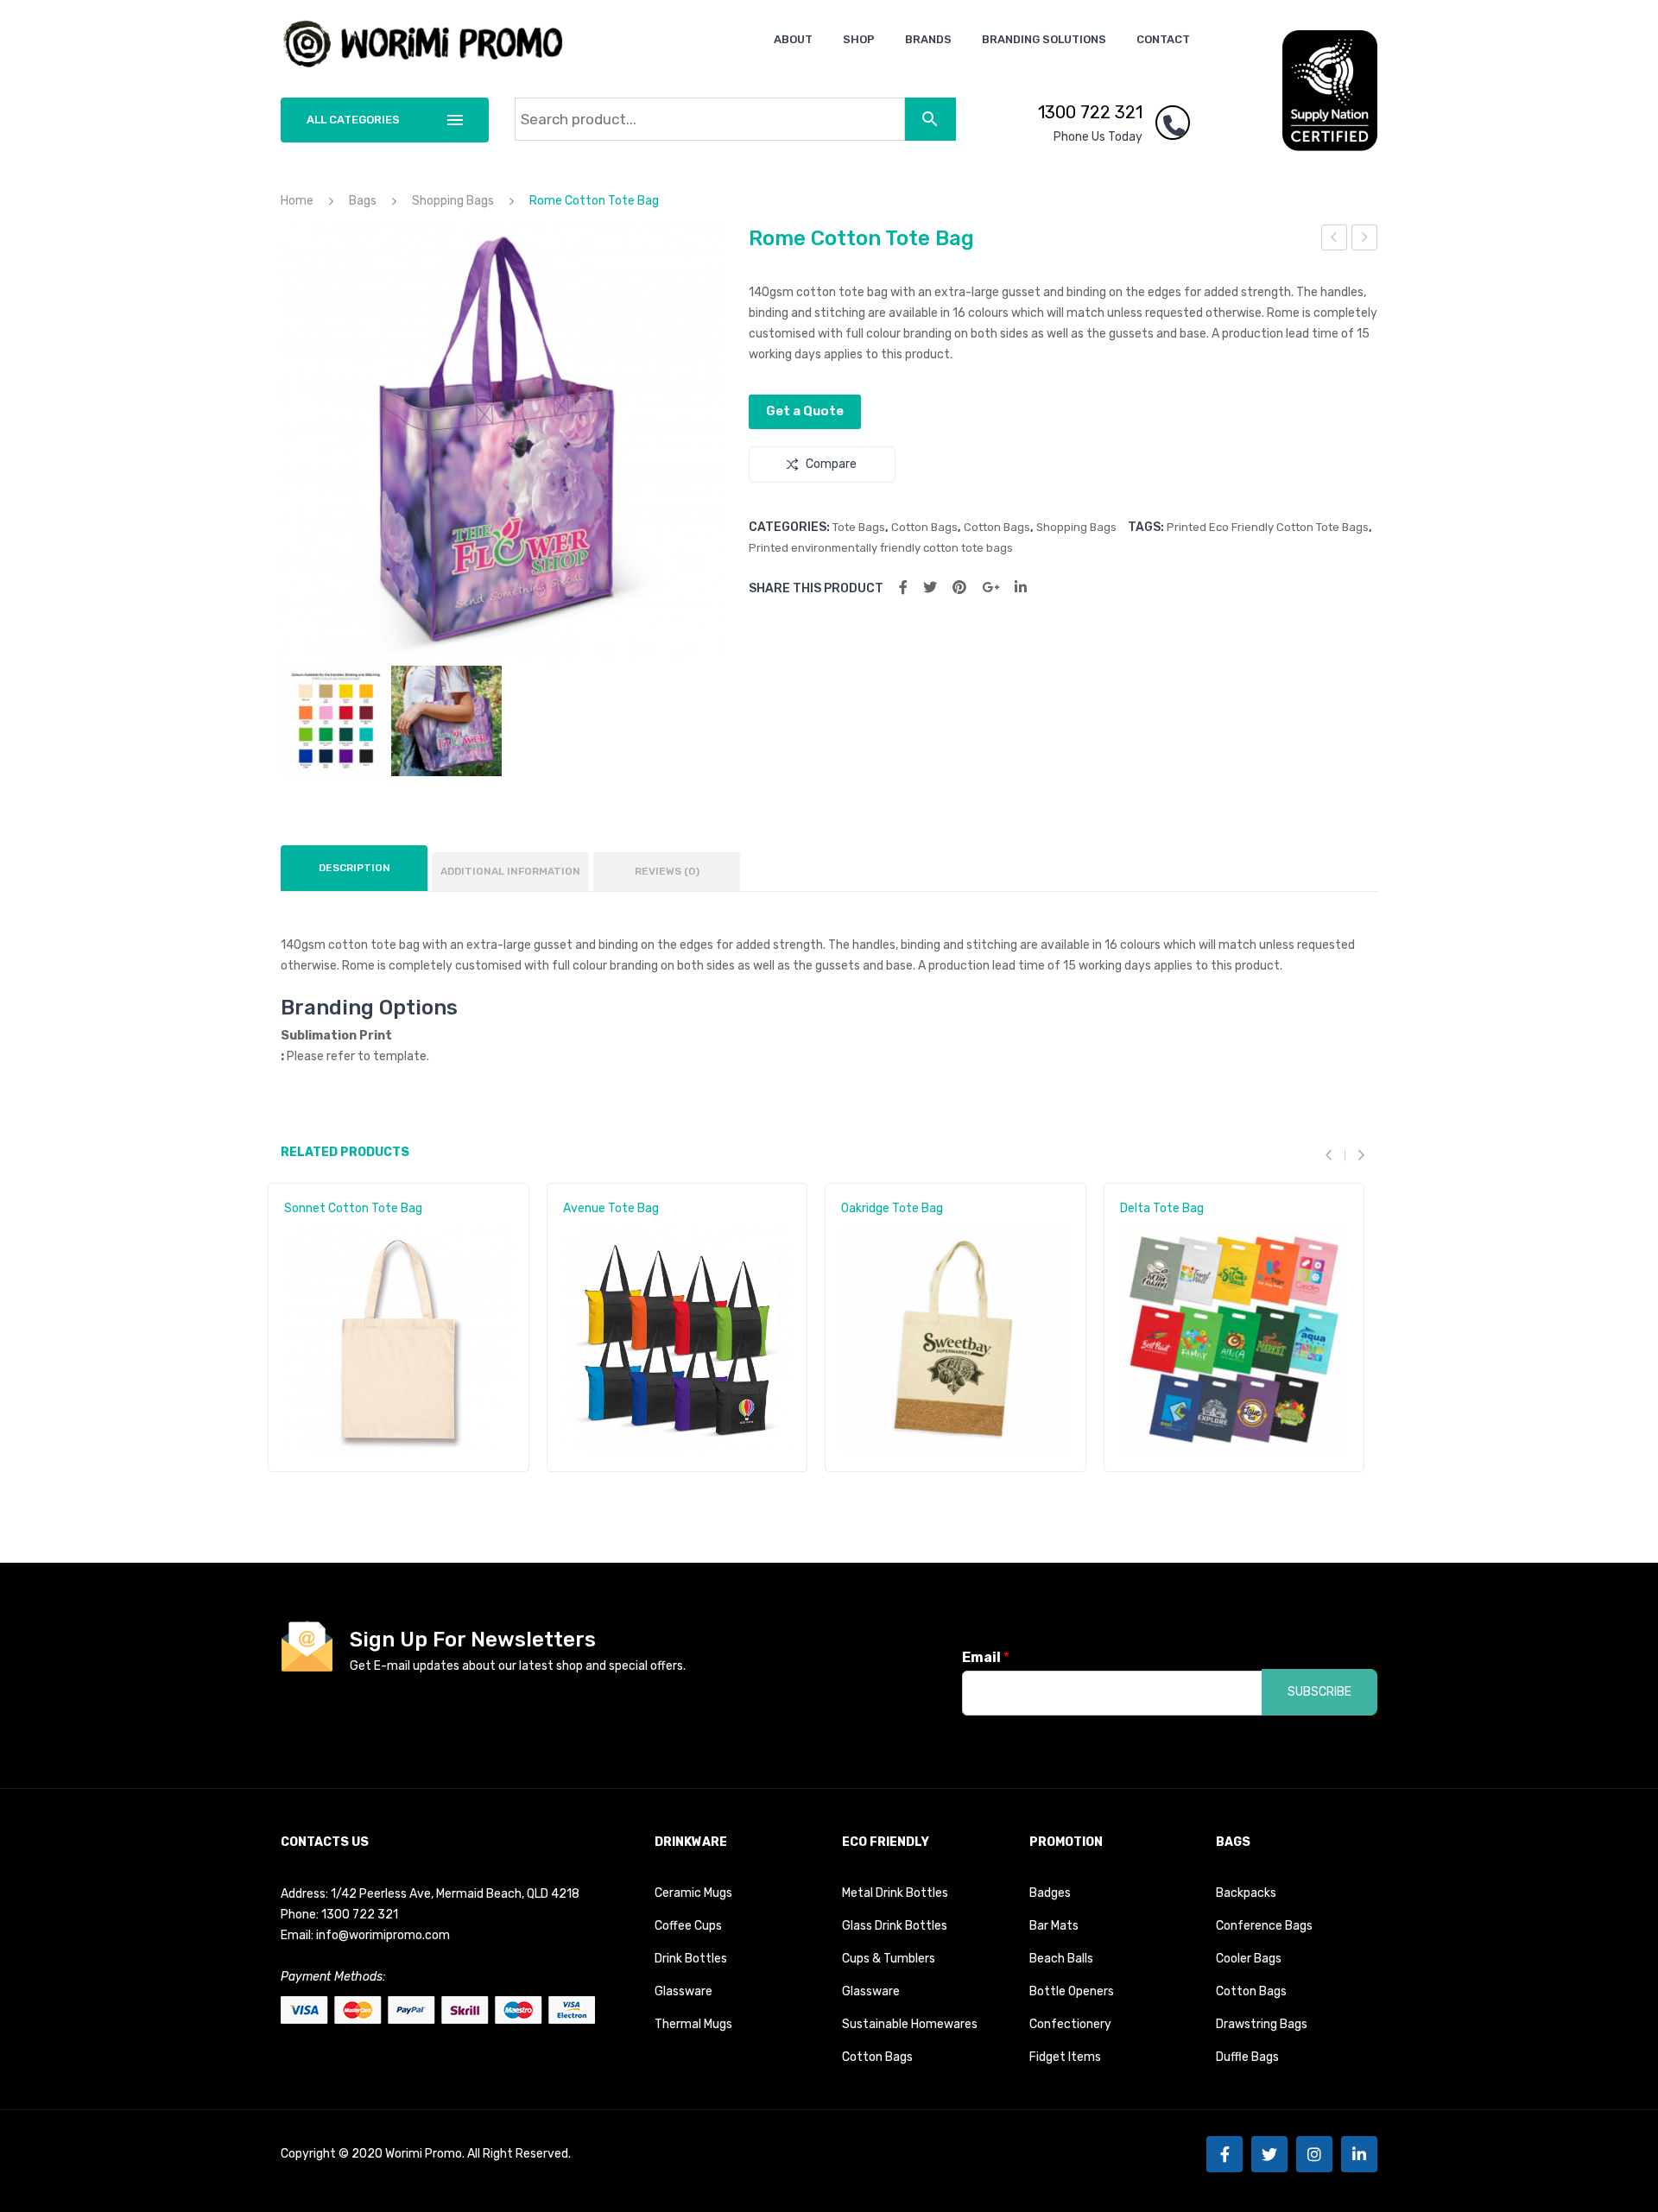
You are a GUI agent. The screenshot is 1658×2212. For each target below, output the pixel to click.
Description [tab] (354, 868)
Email (986, 1657)
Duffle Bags (1247, 2057)
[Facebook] (903, 588)
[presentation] (1335, 1155)
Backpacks (1246, 1893)
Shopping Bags (453, 201)
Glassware (683, 1991)
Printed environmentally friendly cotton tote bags (881, 548)
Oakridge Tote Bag (892, 1208)
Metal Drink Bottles (895, 1893)
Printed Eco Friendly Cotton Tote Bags (1268, 527)
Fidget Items (1065, 2057)
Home (297, 201)
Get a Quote (805, 411)
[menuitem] (793, 39)
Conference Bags (1264, 1926)
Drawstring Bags (1262, 2024)
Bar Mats (1054, 1926)
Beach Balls (1061, 1959)
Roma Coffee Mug (1365, 240)
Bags (363, 201)
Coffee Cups (688, 1926)
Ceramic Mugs (693, 1893)
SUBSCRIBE (1319, 1692)
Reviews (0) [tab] (667, 871)
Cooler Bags (1249, 1959)
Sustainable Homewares (910, 2024)
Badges (1050, 1893)
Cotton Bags (924, 527)
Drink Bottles (691, 1959)
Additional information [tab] (510, 871)
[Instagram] (1314, 2154)
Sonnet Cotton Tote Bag (353, 1208)
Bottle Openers (1072, 1991)
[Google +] (990, 588)
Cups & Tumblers (889, 1959)
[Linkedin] (1359, 2154)
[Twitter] (930, 588)
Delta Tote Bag (1162, 1208)
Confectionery (1070, 2024)
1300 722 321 (1090, 112)
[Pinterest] (959, 588)
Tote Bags (859, 527)
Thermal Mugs (693, 2024)
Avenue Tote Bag (611, 1208)
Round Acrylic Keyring (1335, 240)
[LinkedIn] (1021, 588)
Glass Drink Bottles (895, 1926)
